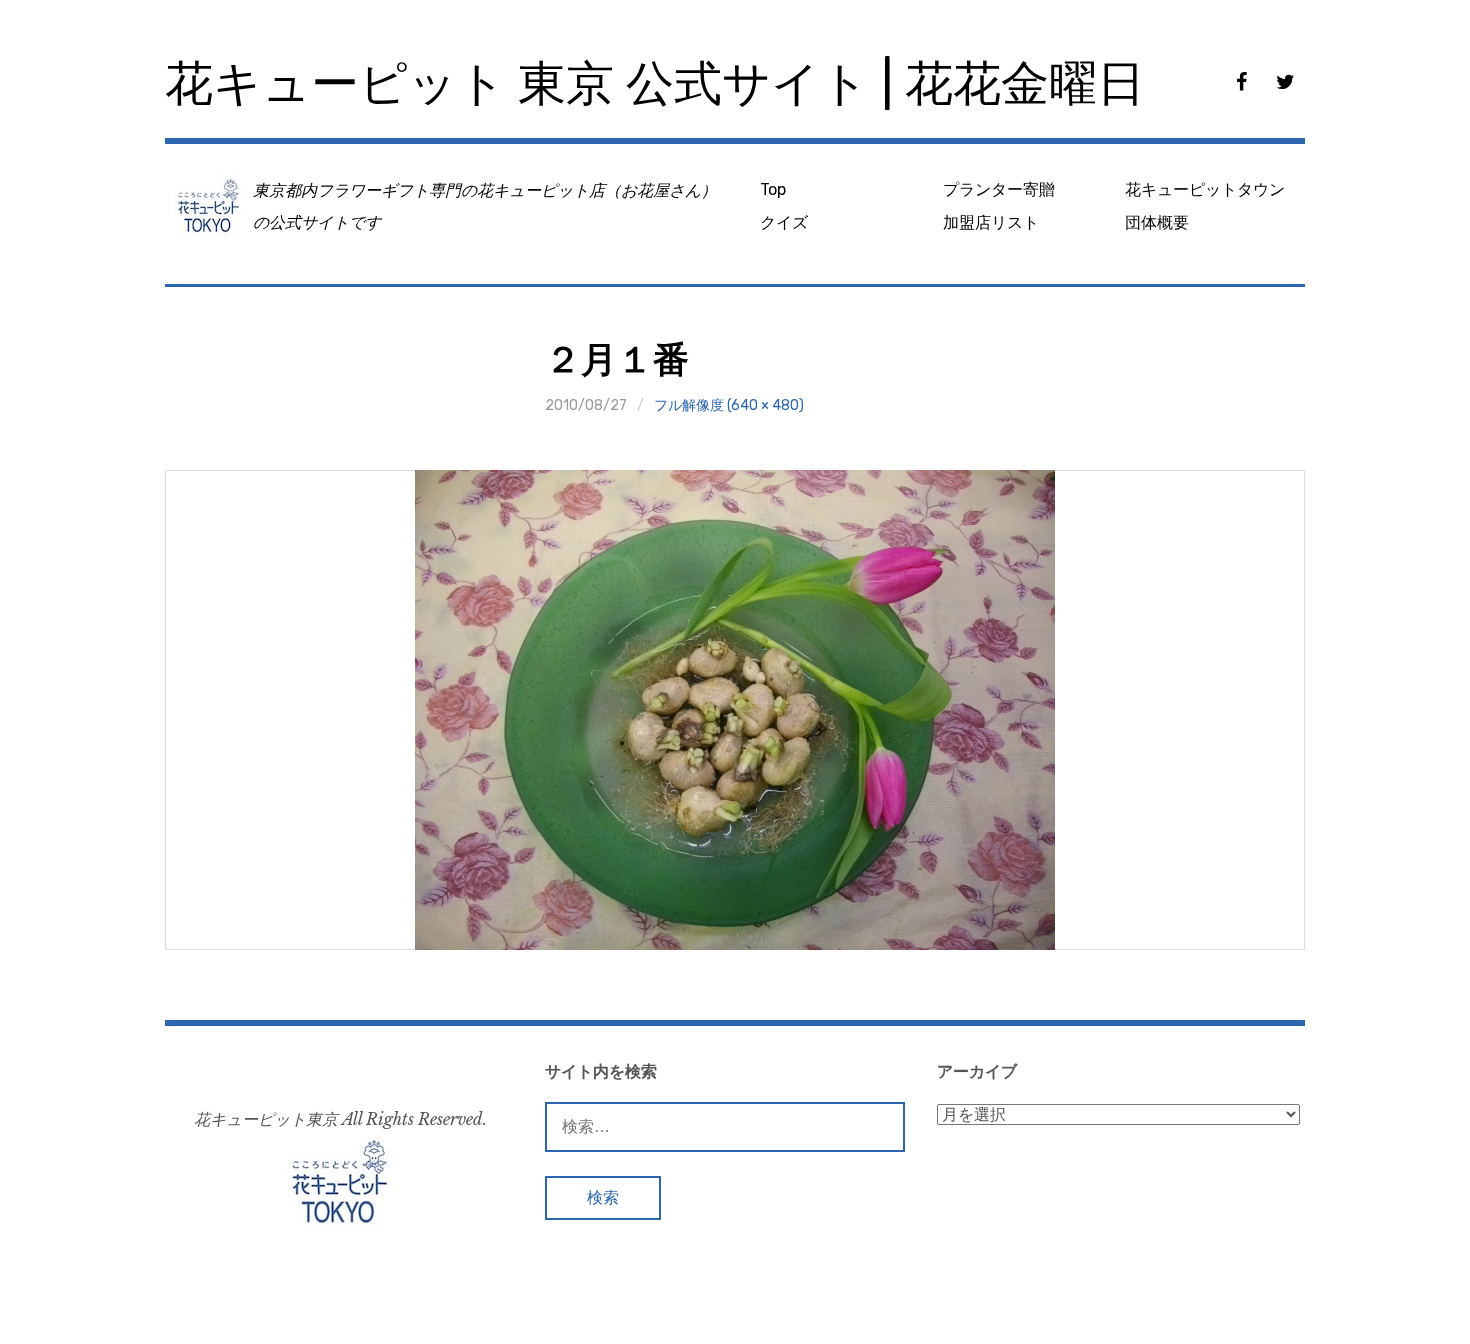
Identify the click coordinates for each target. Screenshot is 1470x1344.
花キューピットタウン (1205, 189)
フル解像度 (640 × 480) (729, 405)
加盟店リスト (991, 222)
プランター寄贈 (999, 189)
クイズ (784, 222)
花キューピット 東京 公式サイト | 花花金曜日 (655, 83)
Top (773, 189)
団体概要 (1157, 222)
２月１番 (617, 359)
